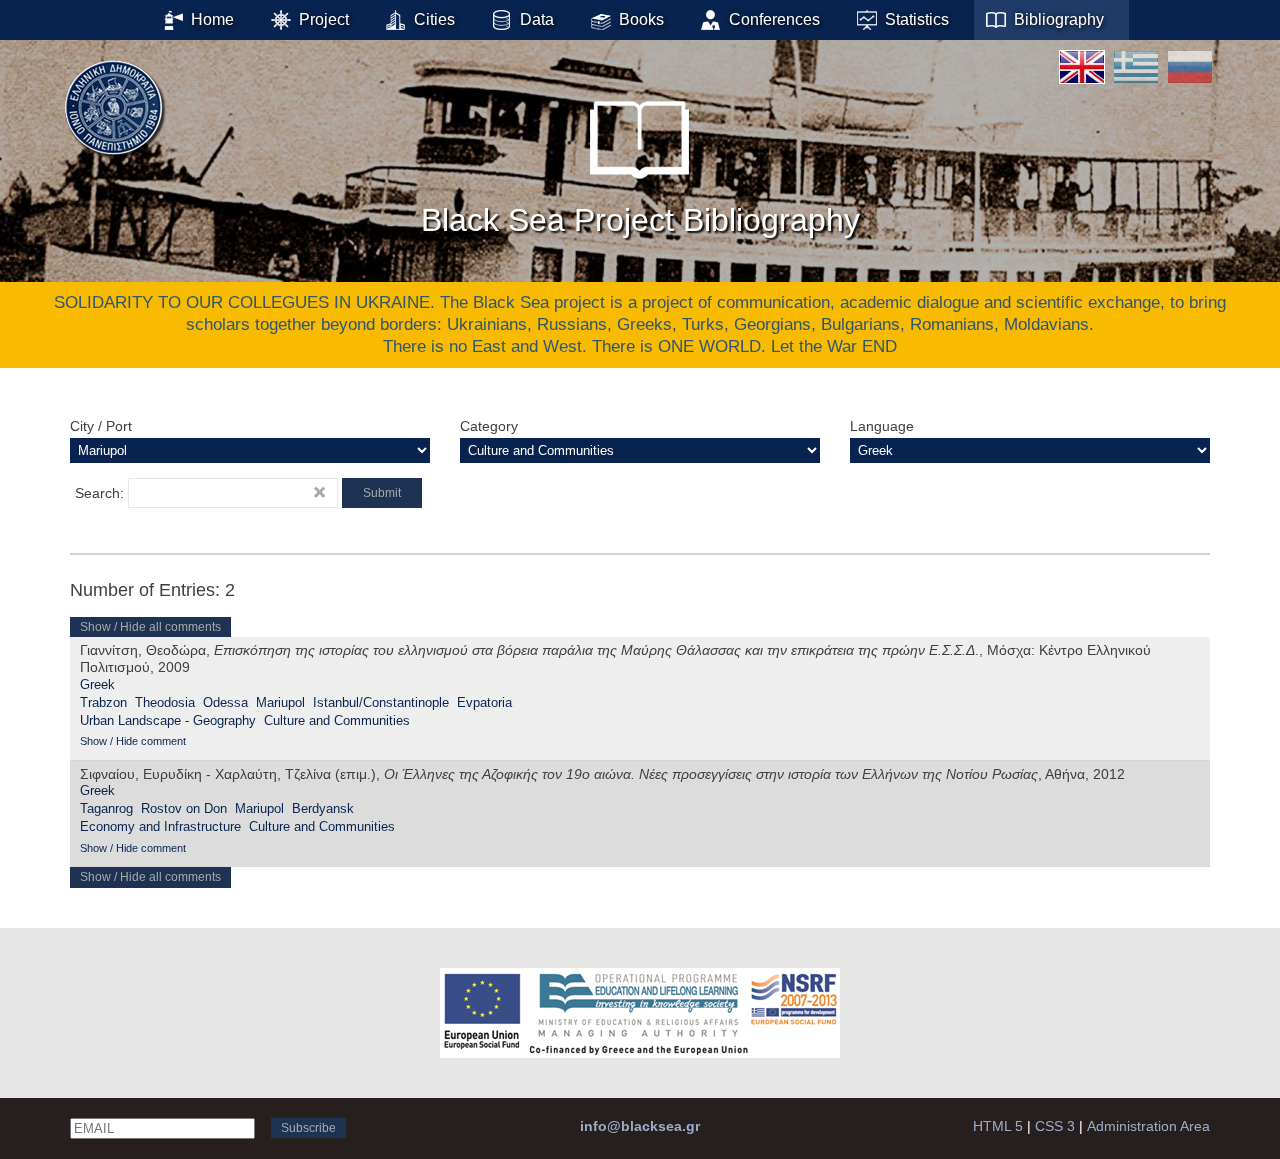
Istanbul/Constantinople (381, 702)
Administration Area (1148, 1126)
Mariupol (280, 702)
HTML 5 (998, 1126)
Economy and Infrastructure (160, 826)
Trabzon (103, 702)
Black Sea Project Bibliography (640, 220)
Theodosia (165, 702)
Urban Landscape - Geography (168, 720)
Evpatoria (484, 702)
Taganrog (106, 808)
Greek (97, 684)
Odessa (225, 702)
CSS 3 (1055, 1126)
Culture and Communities (337, 720)
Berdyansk (323, 808)
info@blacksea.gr (640, 1126)
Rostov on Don (184, 808)
